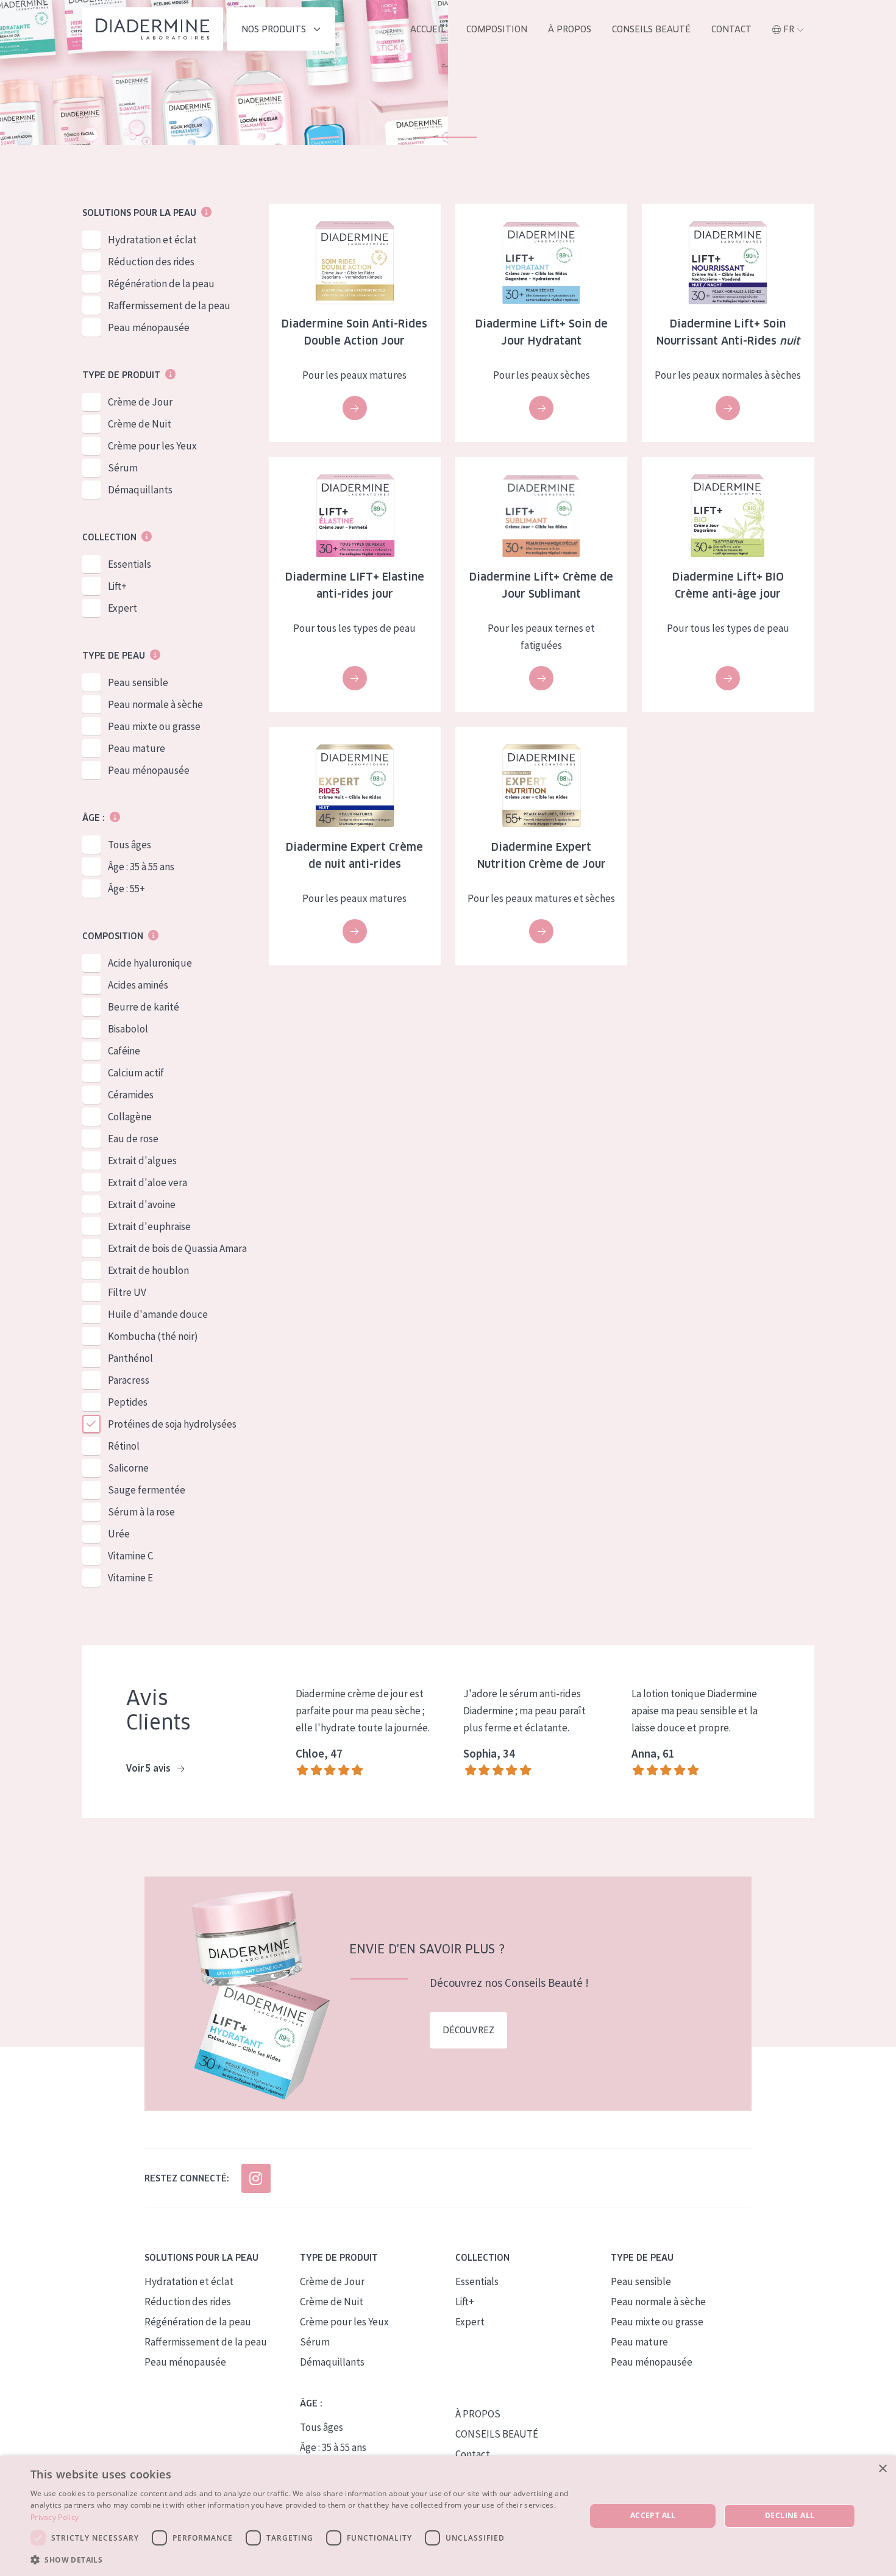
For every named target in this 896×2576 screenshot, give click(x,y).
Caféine (124, 1051)
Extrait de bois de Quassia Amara (177, 1248)
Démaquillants (140, 490)
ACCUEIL (428, 29)
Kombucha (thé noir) (153, 1336)
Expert (123, 608)
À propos (570, 29)
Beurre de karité (144, 1007)
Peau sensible (138, 682)
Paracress (129, 1380)
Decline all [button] (790, 2515)
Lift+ (117, 586)
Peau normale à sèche (155, 704)
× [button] (882, 2469)
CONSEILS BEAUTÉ (497, 2434)
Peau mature (137, 748)
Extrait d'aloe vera (148, 1182)
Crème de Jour (140, 402)
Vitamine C (130, 1556)
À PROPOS (478, 2414)
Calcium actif (136, 1073)
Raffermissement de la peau (169, 306)
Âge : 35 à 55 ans (141, 867)
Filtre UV (127, 1292)
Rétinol (124, 1446)
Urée (119, 1534)
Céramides (131, 1095)
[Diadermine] (153, 29)
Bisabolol (128, 1029)
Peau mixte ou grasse (154, 726)
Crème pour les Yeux (152, 446)
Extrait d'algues (142, 1161)
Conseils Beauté (651, 29)
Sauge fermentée (147, 1490)
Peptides (128, 1402)
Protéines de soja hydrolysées (172, 1424)
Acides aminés (138, 985)
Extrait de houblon (148, 1270)
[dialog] (448, 2516)
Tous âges (130, 845)
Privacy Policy (55, 2517)
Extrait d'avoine (142, 1204)
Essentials (130, 564)
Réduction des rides (151, 262)
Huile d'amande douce (158, 1314)
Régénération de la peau (161, 284)
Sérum (123, 468)
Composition (497, 29)
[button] (300, 2560)
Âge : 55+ (126, 889)
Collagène (130, 1117)
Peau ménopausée (149, 327)
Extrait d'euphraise (149, 1226)
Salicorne (128, 1468)
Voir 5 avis (149, 1768)
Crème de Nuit (140, 424)
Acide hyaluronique (150, 963)
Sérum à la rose (141, 1512)
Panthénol (130, 1358)
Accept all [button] (653, 2515)
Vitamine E (130, 1578)
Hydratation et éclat (152, 240)
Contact (731, 29)
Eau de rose (133, 1139)
